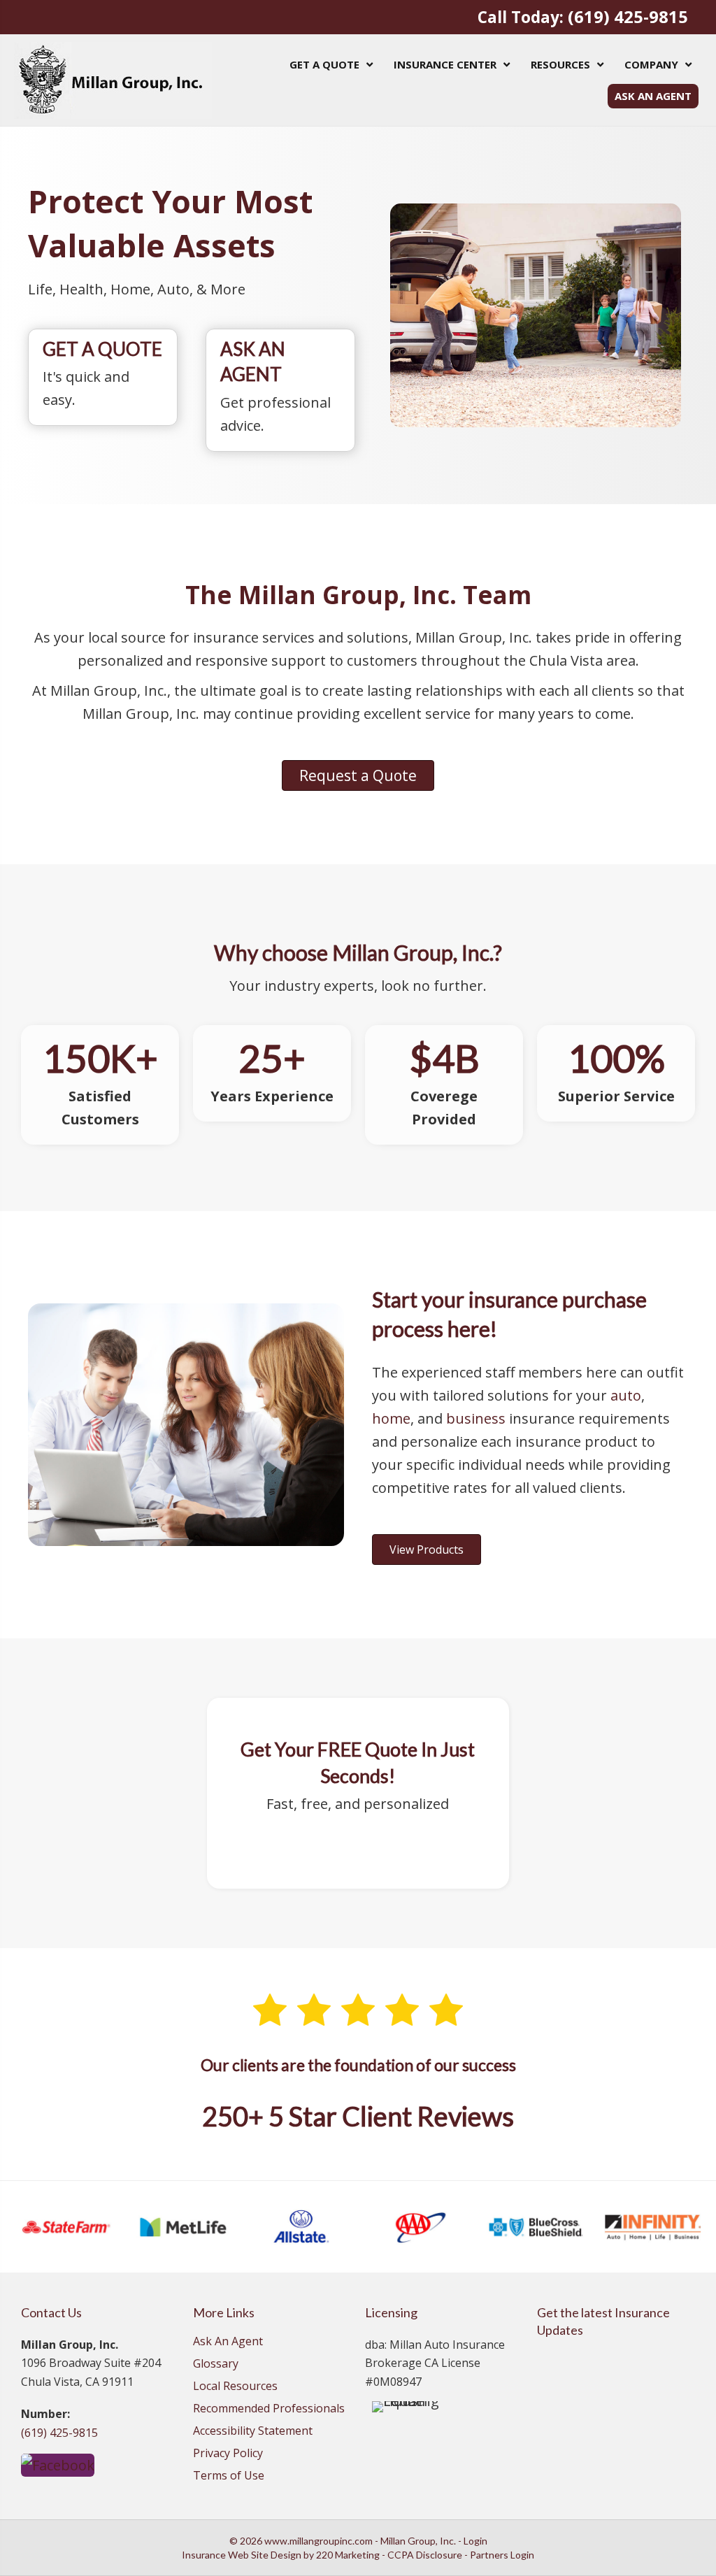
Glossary (216, 2364)
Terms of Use (229, 2476)
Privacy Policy (228, 2454)
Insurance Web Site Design (242, 2555)
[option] (66, 2227)
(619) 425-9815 (628, 17)
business (476, 1418)
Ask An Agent (228, 2342)
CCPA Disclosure (425, 2555)
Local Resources (235, 2387)
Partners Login (502, 2555)
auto (626, 1395)
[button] (358, 775)
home (391, 1418)
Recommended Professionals (269, 2409)
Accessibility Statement (253, 2432)
